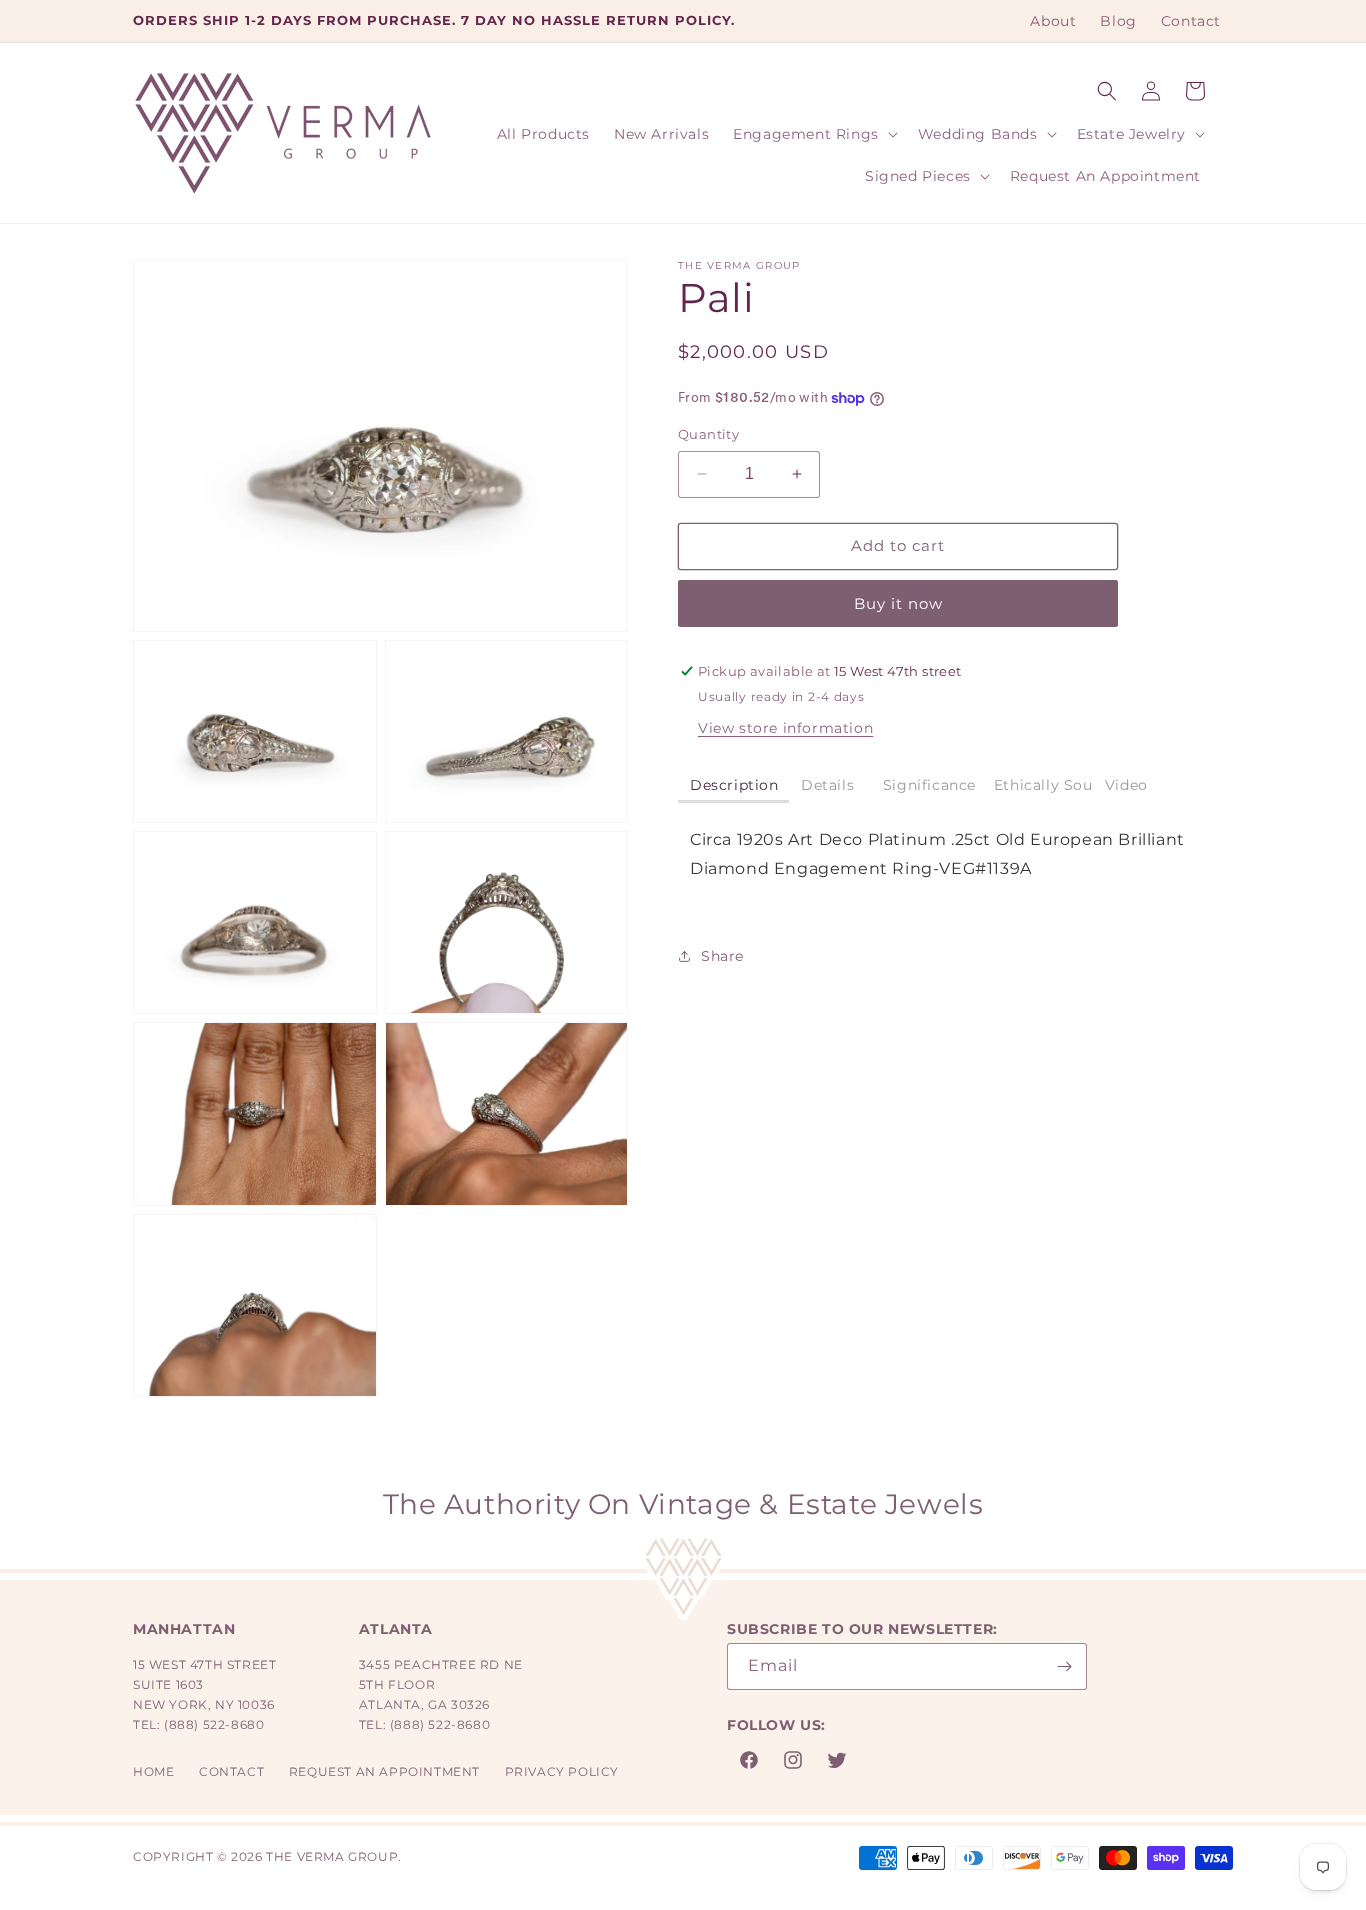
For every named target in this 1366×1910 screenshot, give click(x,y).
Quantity (708, 434)
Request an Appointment (384, 1771)
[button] (1107, 91)
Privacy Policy (562, 1771)
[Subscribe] (1064, 1666)
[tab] (733, 786)
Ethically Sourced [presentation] (1043, 785)
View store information (785, 728)
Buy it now (898, 603)
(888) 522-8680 (214, 1724)
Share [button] (722, 956)
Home (153, 1771)
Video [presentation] (1126, 785)
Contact (231, 1771)
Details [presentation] (830, 785)
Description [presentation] (734, 785)
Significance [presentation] (932, 785)
